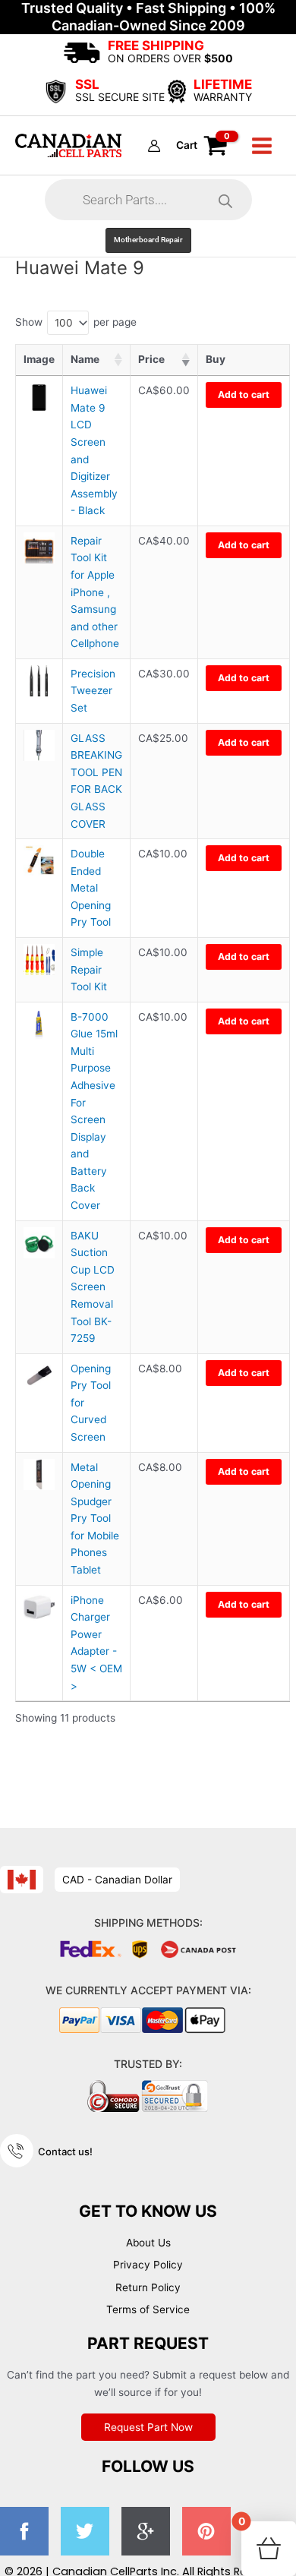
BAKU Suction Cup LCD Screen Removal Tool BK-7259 (93, 1287)
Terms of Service (148, 2309)
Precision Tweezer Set (93, 691)
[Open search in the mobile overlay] (148, 200)
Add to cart (244, 395)
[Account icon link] (154, 146)
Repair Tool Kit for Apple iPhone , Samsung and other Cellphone (95, 592)
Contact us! (65, 2151)
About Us (148, 2243)
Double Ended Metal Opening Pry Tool (91, 888)
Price (151, 359)
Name (85, 359)
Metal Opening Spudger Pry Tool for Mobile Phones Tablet (95, 1518)
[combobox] (68, 323)
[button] (148, 240)
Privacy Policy (148, 2265)
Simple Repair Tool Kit (89, 969)
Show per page (76, 322)
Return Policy (148, 2287)
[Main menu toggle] (262, 145)
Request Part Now (148, 2427)
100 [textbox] (64, 323)
